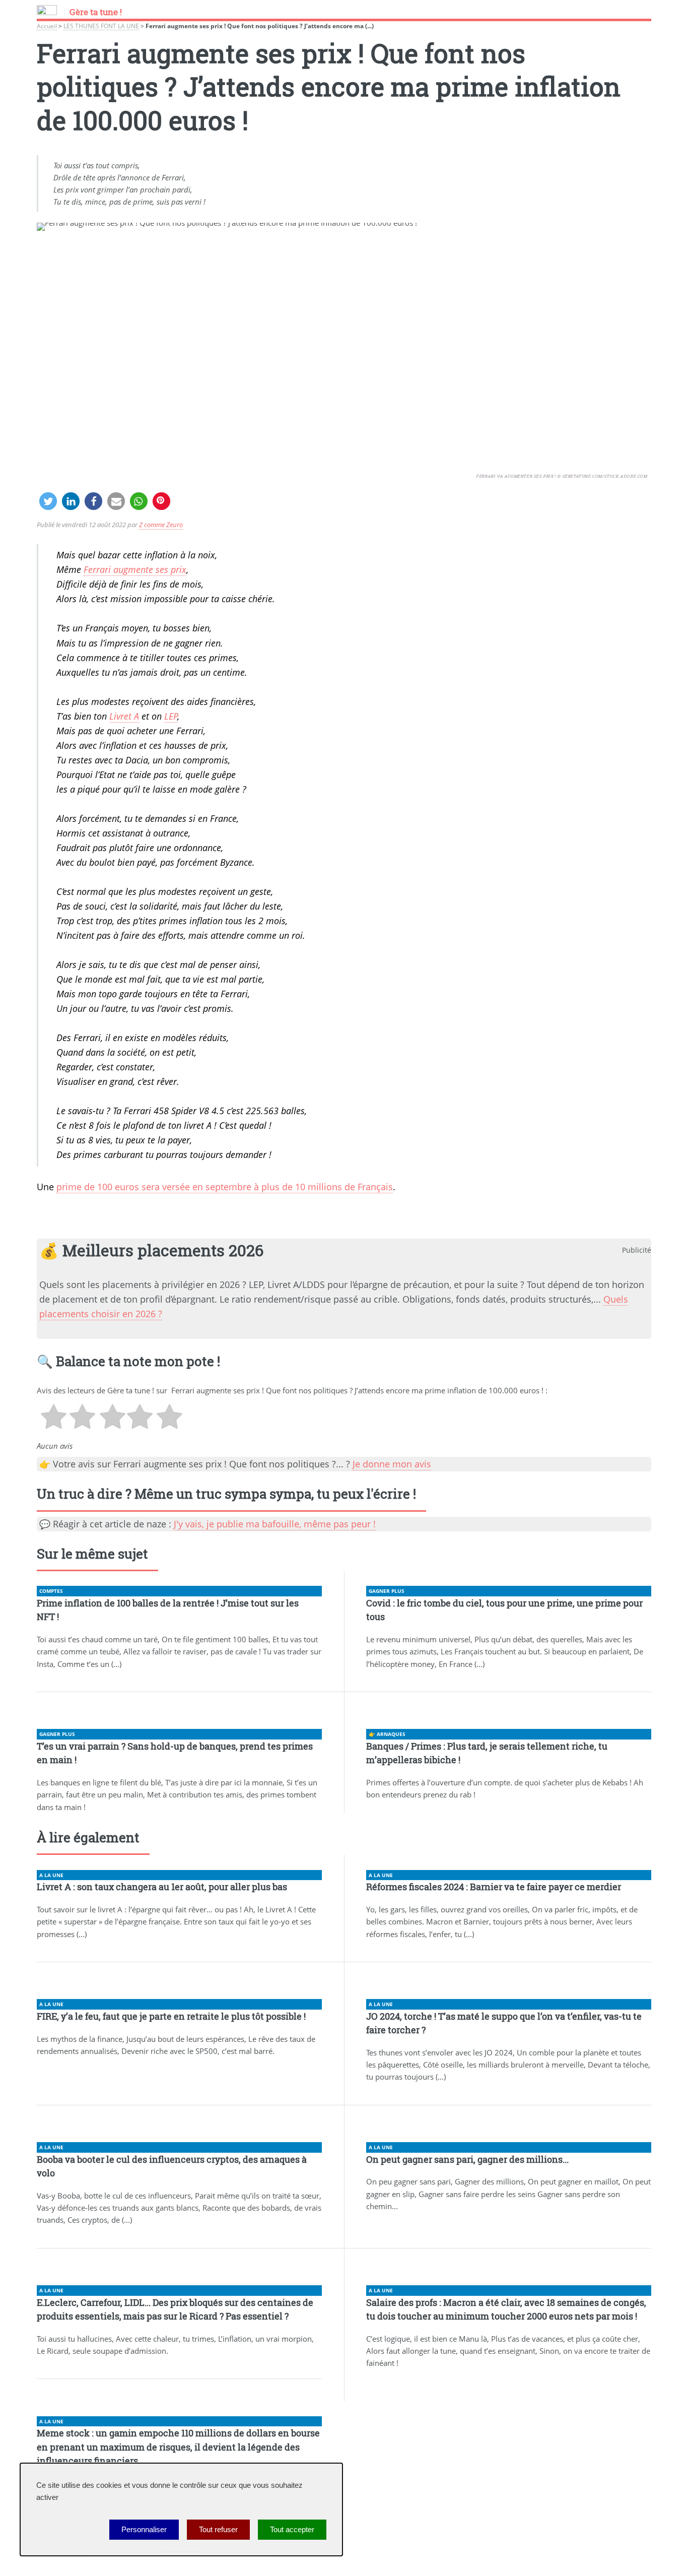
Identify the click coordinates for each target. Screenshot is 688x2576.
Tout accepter (292, 2530)
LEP (171, 716)
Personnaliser (144, 2530)
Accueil (47, 26)
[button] (48, 501)
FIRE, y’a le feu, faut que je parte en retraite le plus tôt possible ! (171, 2016)
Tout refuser (218, 2530)
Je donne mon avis (392, 1464)
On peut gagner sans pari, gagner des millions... (467, 2159)
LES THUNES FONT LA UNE (101, 26)
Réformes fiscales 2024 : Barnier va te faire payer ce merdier (494, 1887)
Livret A (124, 716)
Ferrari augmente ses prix (135, 569)
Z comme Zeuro (161, 525)
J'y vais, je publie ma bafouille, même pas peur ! (275, 1524)
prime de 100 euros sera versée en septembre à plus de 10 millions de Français (225, 1187)
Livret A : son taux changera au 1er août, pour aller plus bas (162, 1887)
